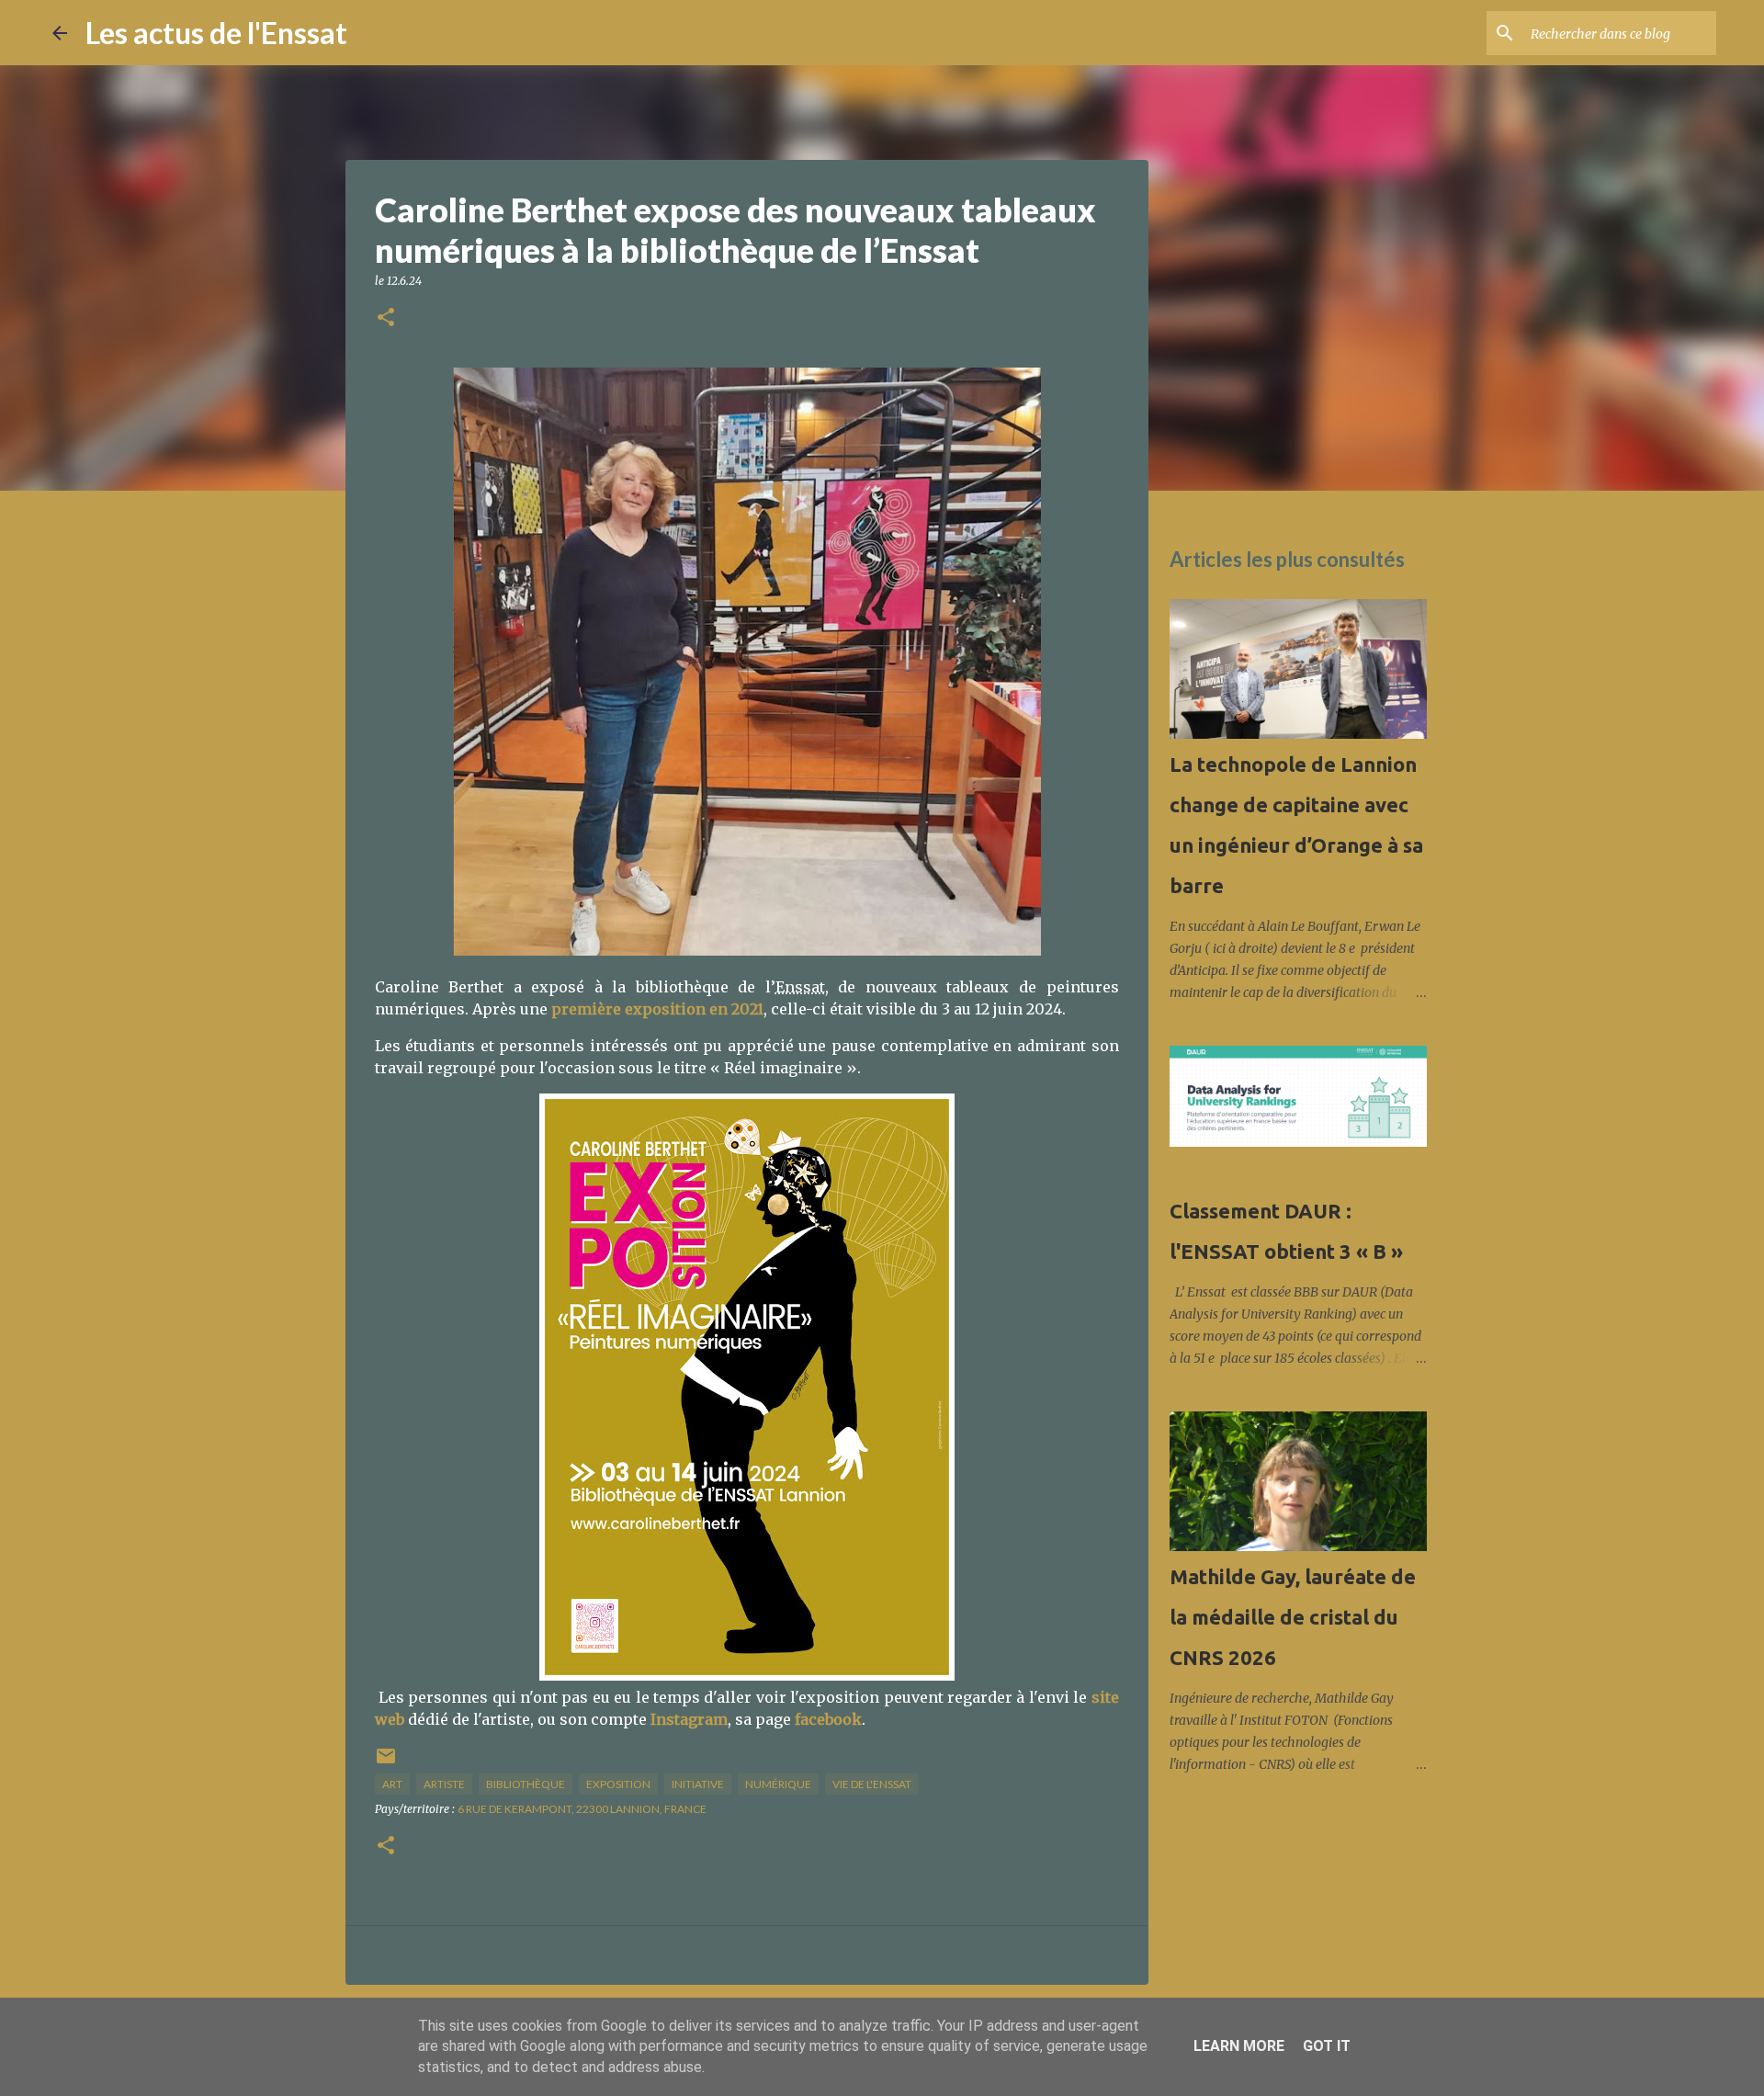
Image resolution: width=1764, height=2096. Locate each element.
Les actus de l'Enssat (216, 33)
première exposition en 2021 (657, 1009)
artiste (444, 1784)
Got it (1327, 2046)
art (392, 1784)
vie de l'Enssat (872, 1784)
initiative (698, 1784)
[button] (386, 318)
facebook (828, 1719)
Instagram (689, 1719)
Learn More (1239, 2046)
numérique (778, 1784)
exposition (618, 1784)
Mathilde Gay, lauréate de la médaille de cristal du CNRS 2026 (1293, 1617)
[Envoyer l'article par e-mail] (386, 1763)
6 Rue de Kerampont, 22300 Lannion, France (582, 1809)
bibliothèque (526, 1784)
